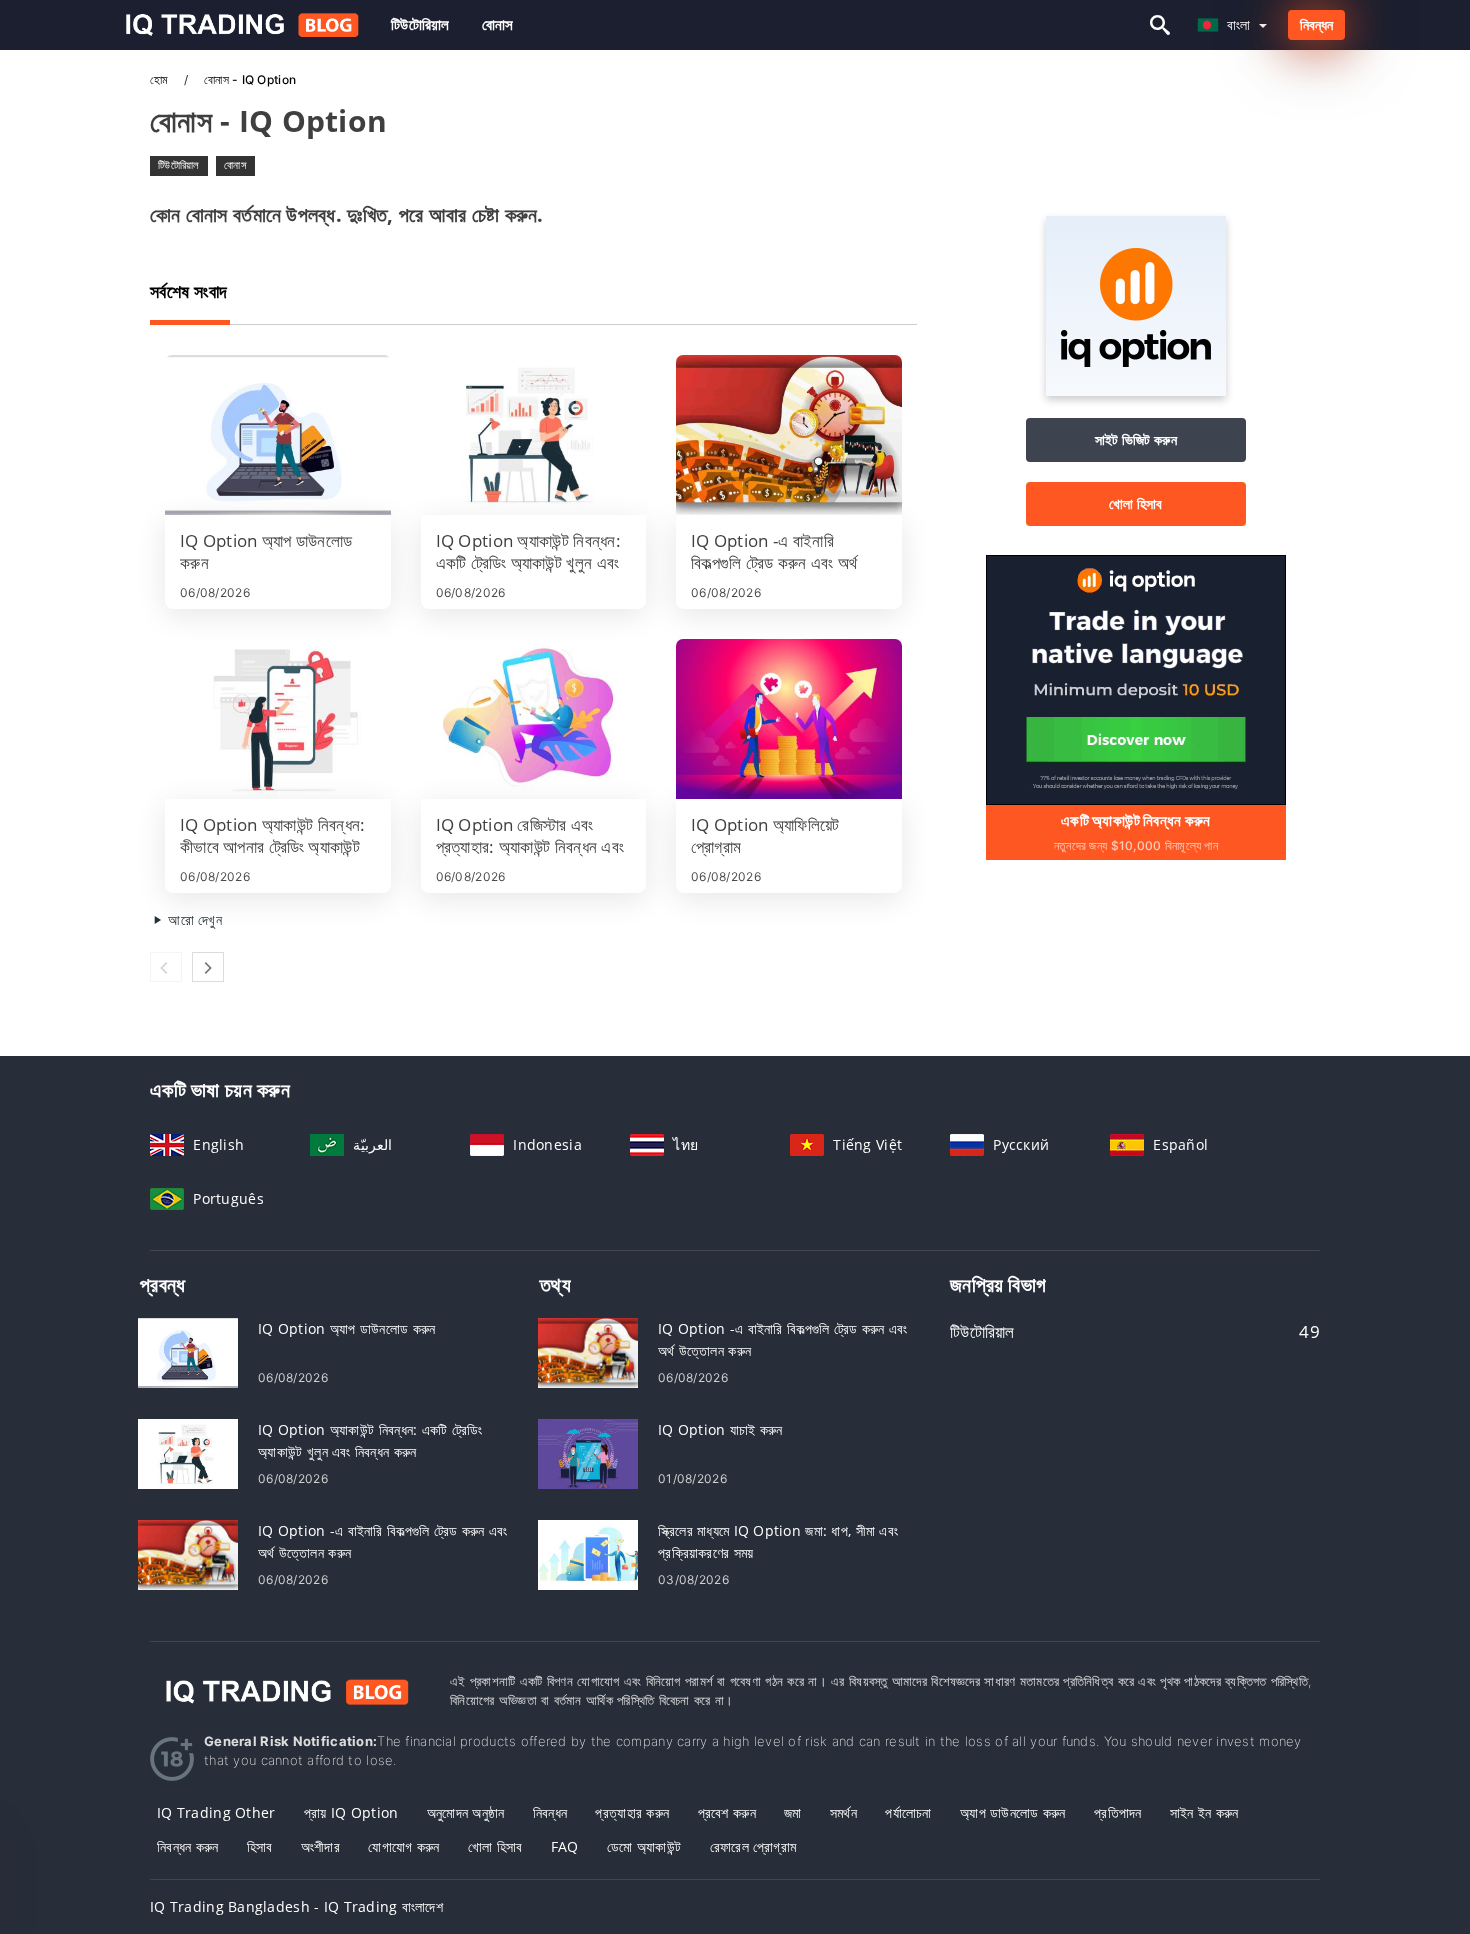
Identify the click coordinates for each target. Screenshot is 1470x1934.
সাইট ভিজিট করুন (1136, 439)
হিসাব (260, 1846)
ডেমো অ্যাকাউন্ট (644, 1846)
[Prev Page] (166, 967)
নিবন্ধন (1316, 24)
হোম (161, 79)
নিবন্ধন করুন (188, 1846)
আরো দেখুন (193, 919)
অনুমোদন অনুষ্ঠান (466, 1812)
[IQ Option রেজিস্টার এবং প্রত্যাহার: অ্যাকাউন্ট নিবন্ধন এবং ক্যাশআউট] (534, 719)
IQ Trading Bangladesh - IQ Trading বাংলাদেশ (296, 1906)
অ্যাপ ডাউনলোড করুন (1013, 1812)
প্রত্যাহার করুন (632, 1812)
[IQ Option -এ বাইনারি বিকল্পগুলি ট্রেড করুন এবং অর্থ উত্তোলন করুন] (789, 435)
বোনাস (498, 24)
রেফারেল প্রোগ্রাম (753, 1846)
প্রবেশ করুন (727, 1812)
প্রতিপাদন (1118, 1812)
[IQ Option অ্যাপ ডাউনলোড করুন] (278, 435)
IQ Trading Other (216, 1812)
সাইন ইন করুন (1204, 1812)
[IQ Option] (1136, 390)
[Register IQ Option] (1136, 678)
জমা (793, 1812)
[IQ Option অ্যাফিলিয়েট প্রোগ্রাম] (789, 719)
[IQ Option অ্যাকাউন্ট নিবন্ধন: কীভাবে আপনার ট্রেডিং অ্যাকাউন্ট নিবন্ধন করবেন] (278, 719)
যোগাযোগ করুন (403, 1846)
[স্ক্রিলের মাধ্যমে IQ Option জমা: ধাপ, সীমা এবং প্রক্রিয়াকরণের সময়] (588, 1553)
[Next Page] (208, 967)
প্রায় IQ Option (351, 1812)
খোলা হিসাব (1136, 503)
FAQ (565, 1846)
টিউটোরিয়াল (420, 24)
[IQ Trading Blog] (285, 1690)
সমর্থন (843, 1812)
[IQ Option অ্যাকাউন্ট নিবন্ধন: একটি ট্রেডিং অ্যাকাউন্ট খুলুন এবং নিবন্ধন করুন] (534, 435)
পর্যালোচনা (908, 1812)
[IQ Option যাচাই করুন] (588, 1452)
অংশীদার (320, 1846)
